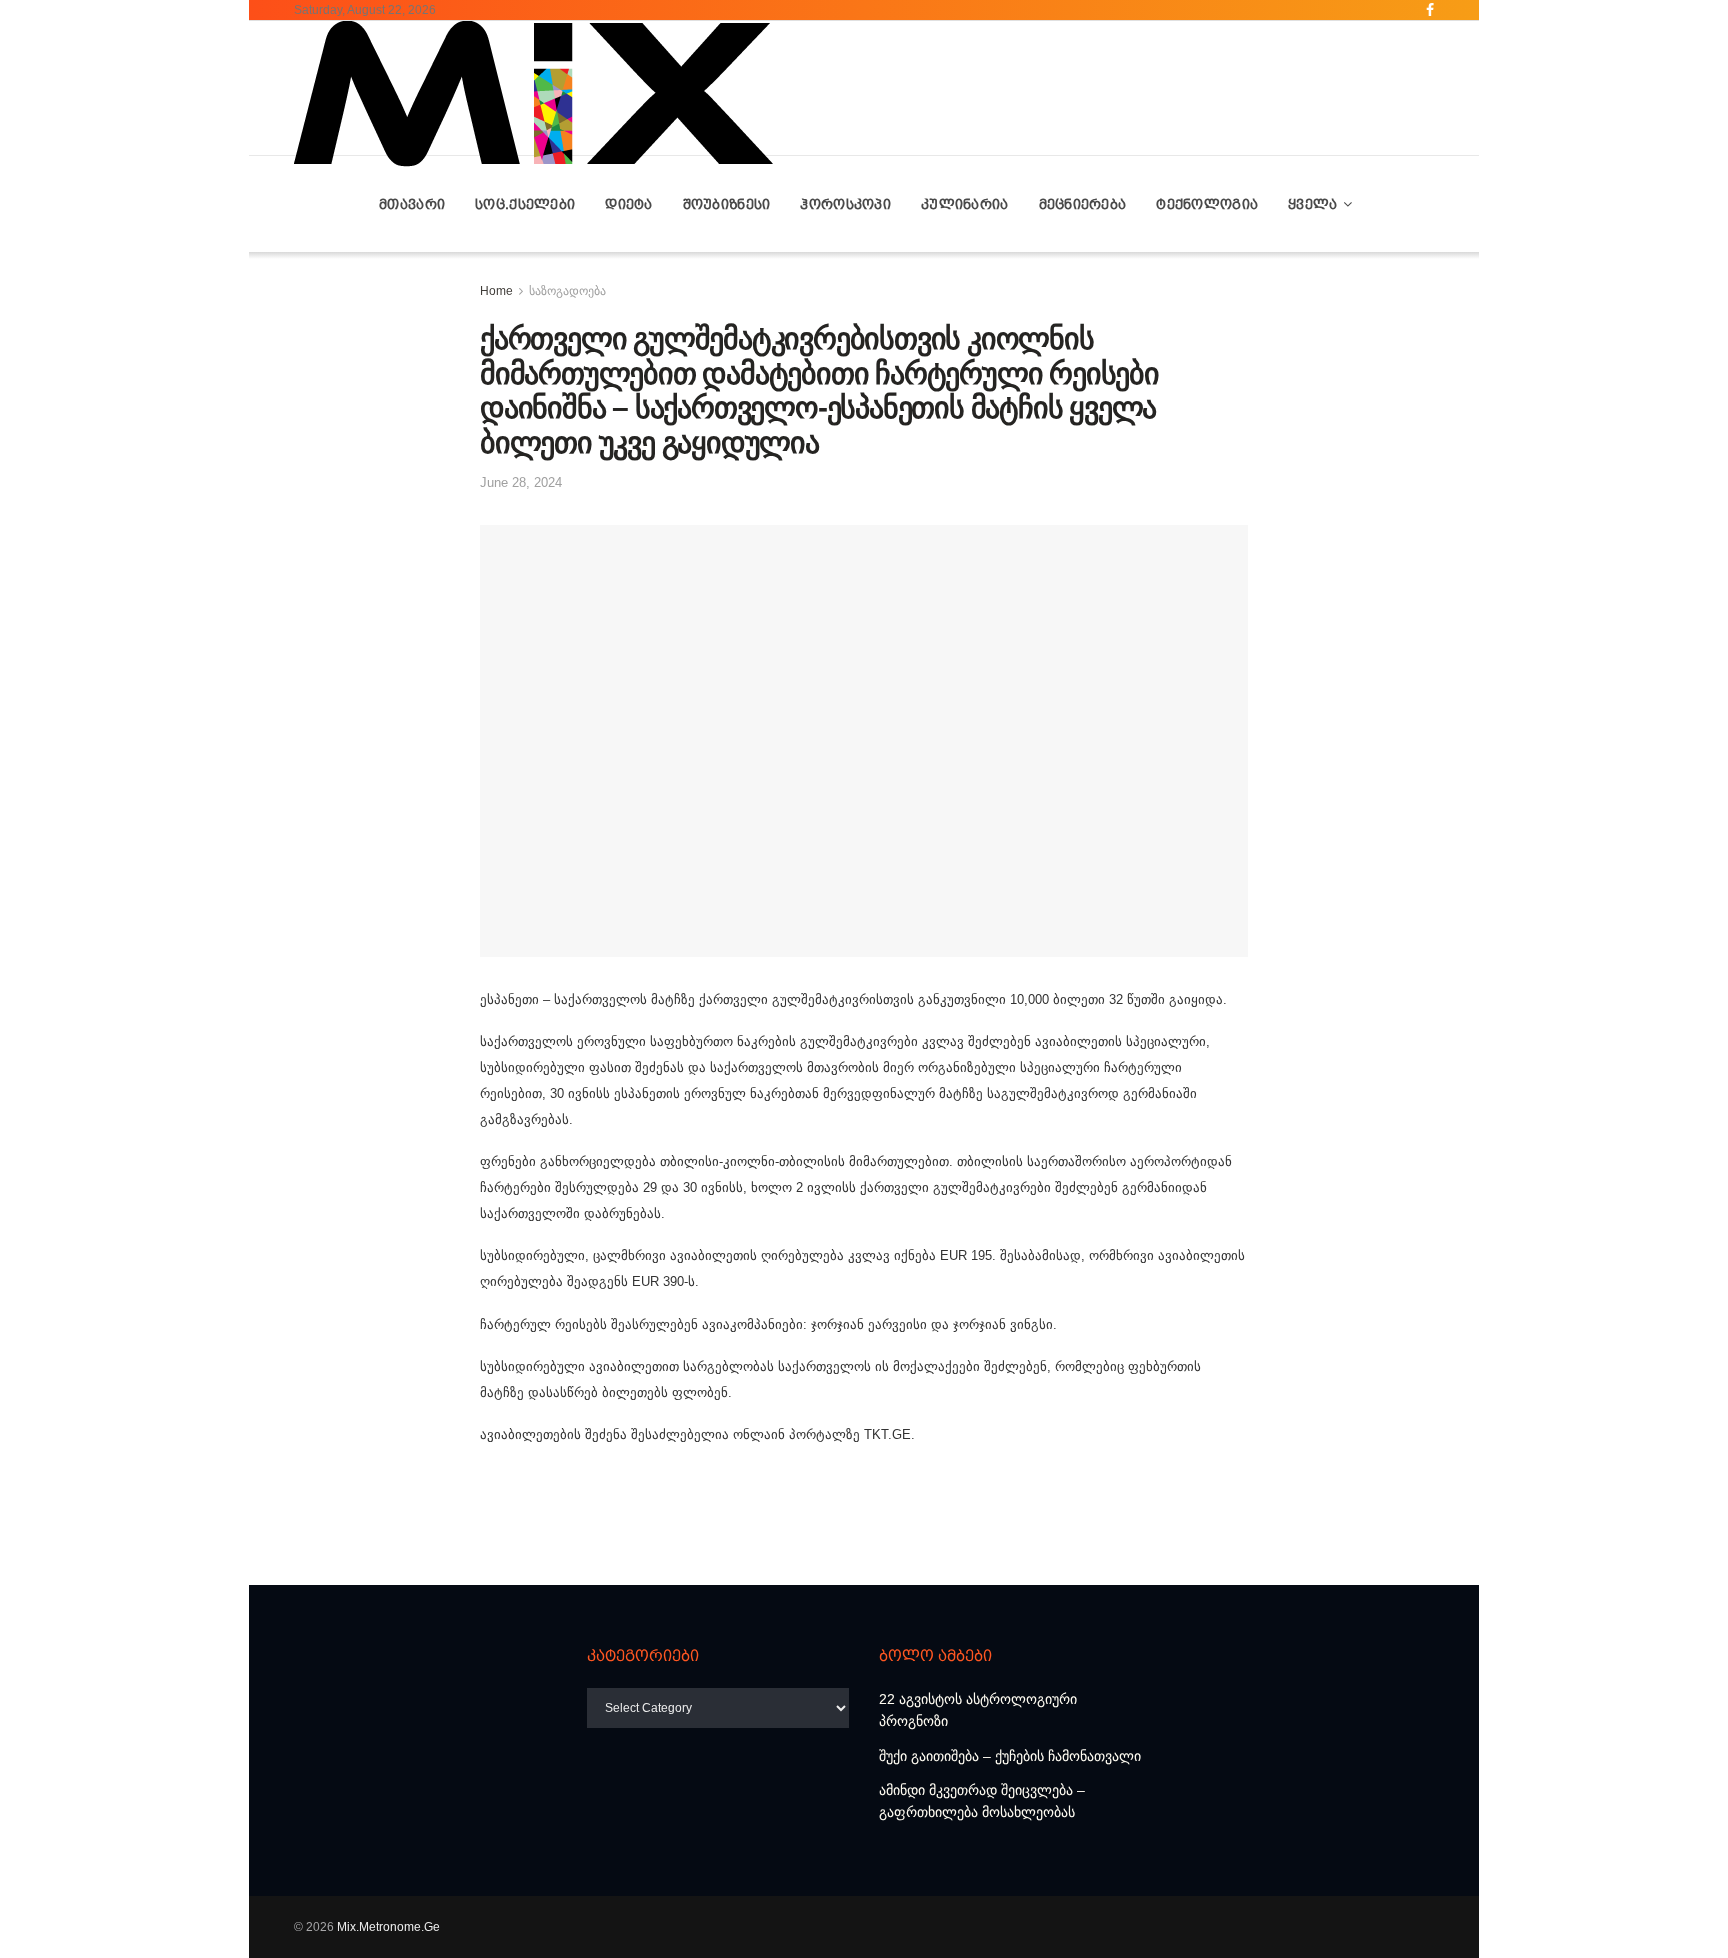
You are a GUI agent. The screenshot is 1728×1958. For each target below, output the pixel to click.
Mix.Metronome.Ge (388, 1927)
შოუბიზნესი (727, 204)
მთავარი (412, 204)
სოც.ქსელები (525, 204)
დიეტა (628, 204)
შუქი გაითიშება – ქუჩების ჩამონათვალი (1010, 1756)
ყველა (1312, 204)
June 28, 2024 (521, 482)
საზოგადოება (567, 291)
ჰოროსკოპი (845, 204)
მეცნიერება (1083, 204)
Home (496, 291)
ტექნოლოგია (1207, 204)
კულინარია (965, 204)
